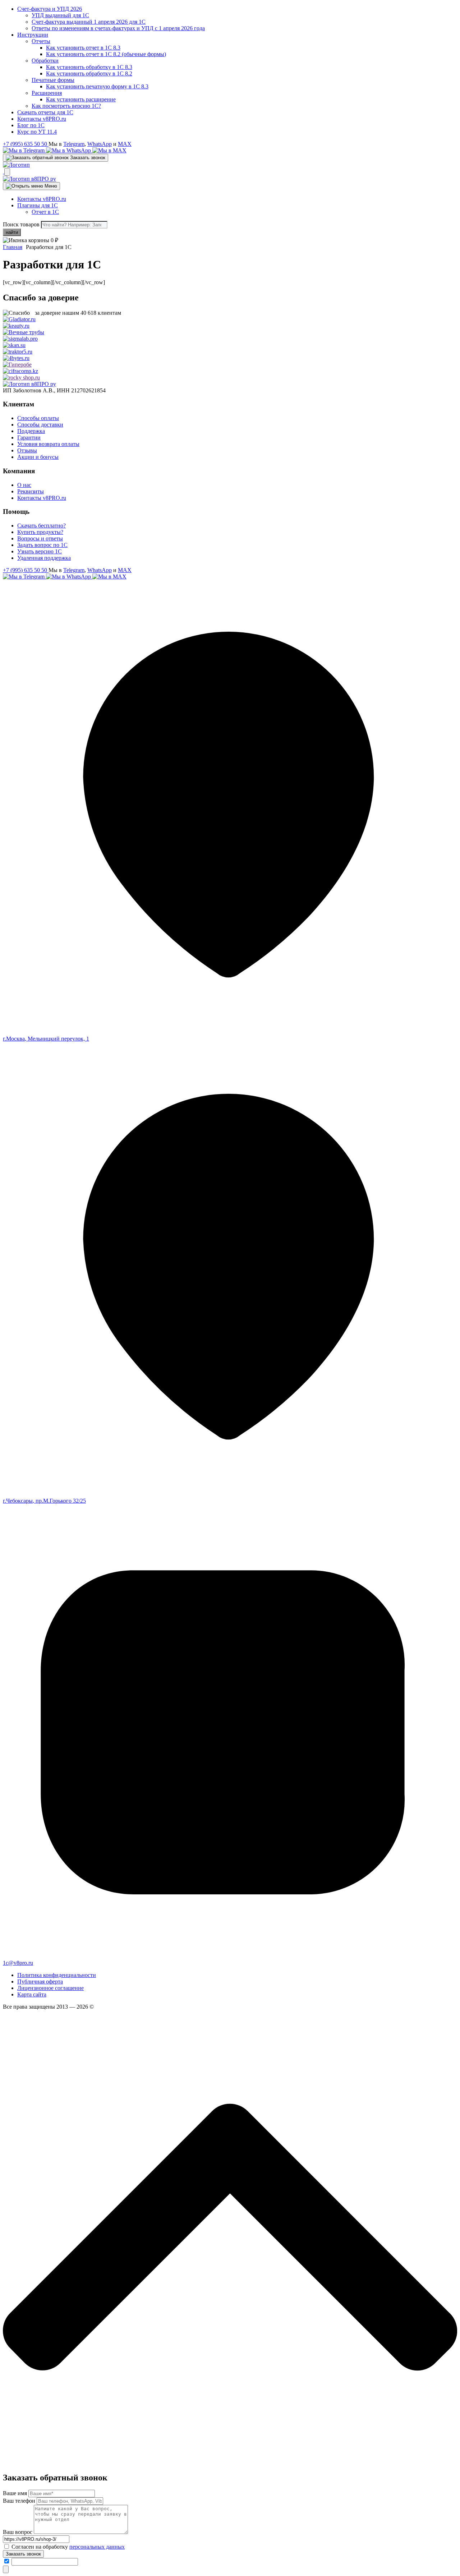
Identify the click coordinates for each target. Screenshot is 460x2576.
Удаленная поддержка (44, 558)
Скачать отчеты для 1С (45, 112)
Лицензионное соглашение (50, 1988)
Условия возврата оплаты (48, 444)
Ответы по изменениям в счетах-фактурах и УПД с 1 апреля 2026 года (118, 28)
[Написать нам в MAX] (109, 150)
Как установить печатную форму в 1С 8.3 (97, 86)
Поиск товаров (21, 224)
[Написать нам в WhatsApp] (69, 150)
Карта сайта (32, 1994)
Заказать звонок (23, 2554)
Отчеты (41, 41)
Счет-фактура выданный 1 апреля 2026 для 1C (89, 22)
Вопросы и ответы (40, 538)
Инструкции (33, 35)
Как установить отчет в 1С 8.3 (83, 48)
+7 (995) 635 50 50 (26, 144)
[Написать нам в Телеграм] (24, 150)
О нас (24, 485)
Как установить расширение (81, 99)
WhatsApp (100, 144)
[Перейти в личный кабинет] (4, 172)
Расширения (47, 93)
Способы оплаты (38, 418)
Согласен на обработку (68, 2547)
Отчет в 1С (45, 212)
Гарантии (29, 437)
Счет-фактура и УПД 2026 (50, 9)
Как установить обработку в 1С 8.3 (89, 67)
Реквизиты (31, 491)
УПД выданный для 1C (60, 15)
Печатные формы (53, 80)
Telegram (74, 144)
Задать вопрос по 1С (42, 545)
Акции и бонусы (38, 457)
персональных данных (97, 2547)
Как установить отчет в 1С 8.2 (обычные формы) (106, 54)
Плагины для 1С (38, 205)
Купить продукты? (40, 532)
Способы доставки (40, 425)
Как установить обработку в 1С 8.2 (89, 73)
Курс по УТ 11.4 (37, 132)
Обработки (45, 61)
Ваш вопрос (18, 2532)
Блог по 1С (31, 125)
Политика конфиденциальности (57, 1975)
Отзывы (27, 450)
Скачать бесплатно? (42, 526)
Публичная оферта (40, 1981)
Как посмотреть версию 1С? (66, 106)
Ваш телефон (19, 2501)
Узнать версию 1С (40, 551)
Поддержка (31, 431)
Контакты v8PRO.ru (42, 119)
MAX (125, 144)
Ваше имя (15, 2493)
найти (12, 232)
